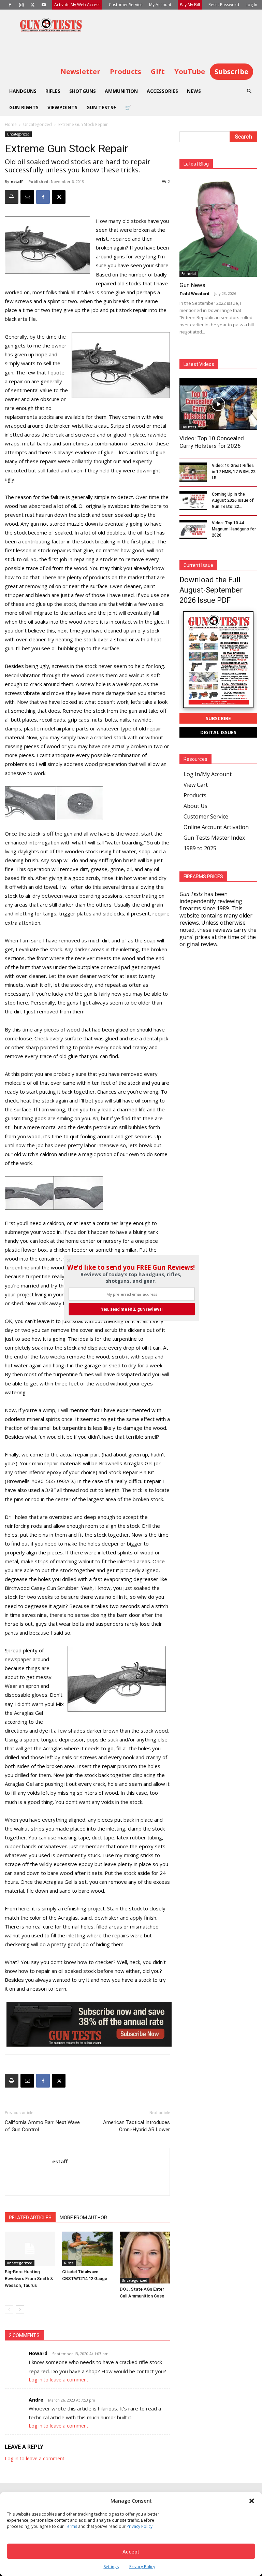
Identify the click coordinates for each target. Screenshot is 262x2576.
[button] (131, 1267)
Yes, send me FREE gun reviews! (132, 1309)
